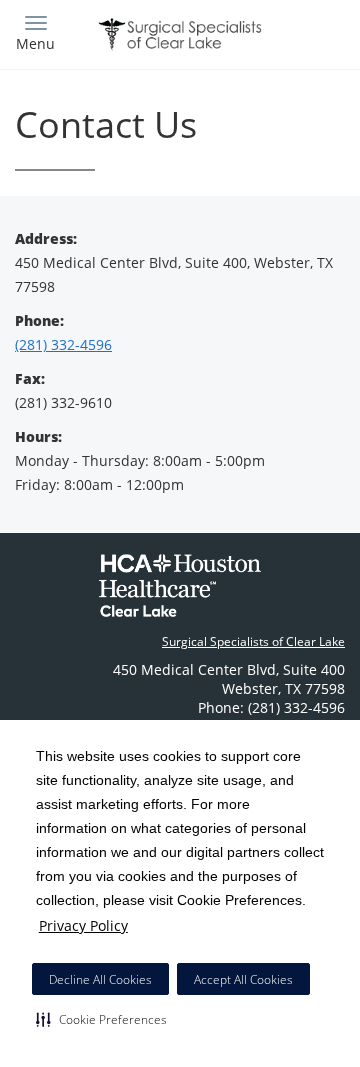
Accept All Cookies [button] (243, 979)
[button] (101, 1019)
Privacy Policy (83, 925)
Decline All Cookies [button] (100, 979)
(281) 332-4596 (63, 344)
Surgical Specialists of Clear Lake (253, 641)
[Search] (304, 32)
